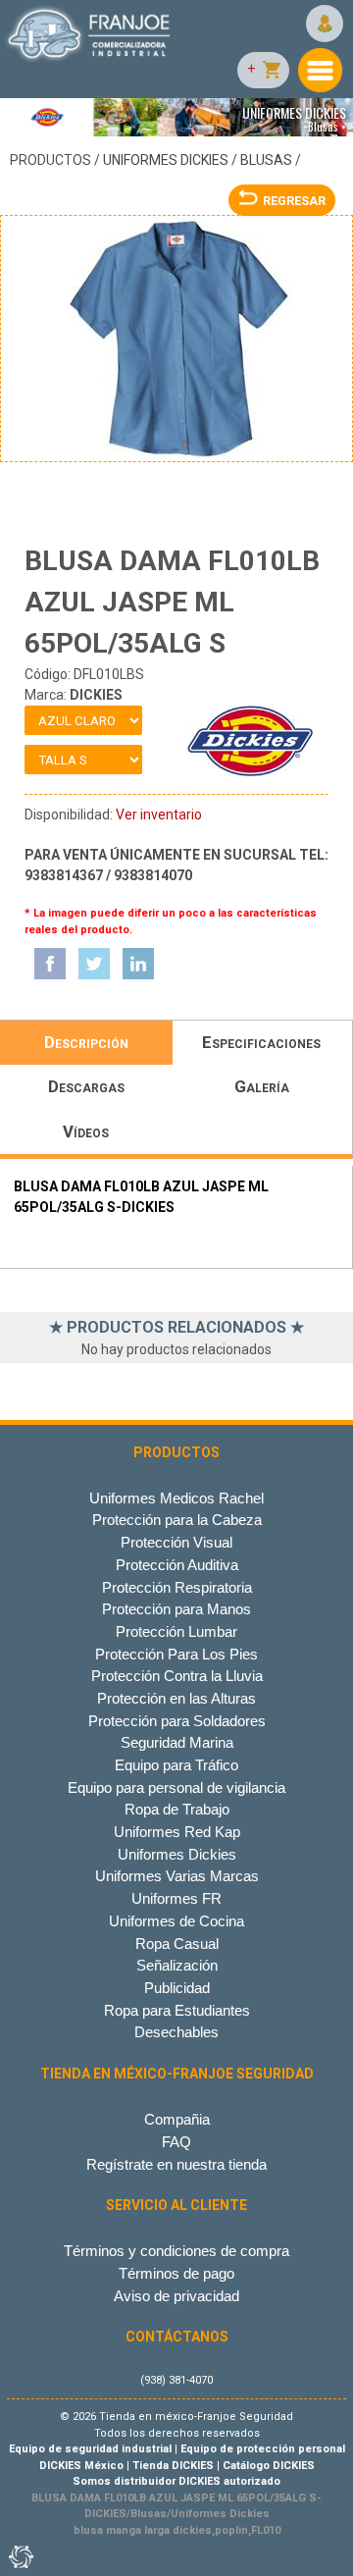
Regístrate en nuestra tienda (176, 2164)
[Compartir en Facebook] (50, 964)
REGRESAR (294, 201)
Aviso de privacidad (176, 2296)
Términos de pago (176, 2273)
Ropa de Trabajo (177, 1809)
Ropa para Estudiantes (177, 2010)
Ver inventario (159, 815)
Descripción (86, 1042)
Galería (262, 1086)
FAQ (176, 2142)
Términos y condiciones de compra (176, 2251)
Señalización (177, 1965)
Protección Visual (176, 1542)
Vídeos (86, 1131)
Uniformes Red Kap (177, 1832)
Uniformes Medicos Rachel (176, 1498)
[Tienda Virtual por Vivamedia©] (20, 2556)
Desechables (176, 2032)
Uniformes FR (176, 1898)
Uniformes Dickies (166, 160)
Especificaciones (261, 1042)
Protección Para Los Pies (176, 1654)
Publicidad (177, 1988)
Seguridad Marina (177, 1742)
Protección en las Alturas (176, 1698)
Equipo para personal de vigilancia (176, 1787)
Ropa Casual (177, 1944)
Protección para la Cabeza (177, 1520)
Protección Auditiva (177, 1565)
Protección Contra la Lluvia (177, 1676)
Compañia (177, 2119)
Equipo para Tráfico (176, 1765)
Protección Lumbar (176, 1631)
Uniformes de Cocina (176, 1921)
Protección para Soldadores (177, 1721)
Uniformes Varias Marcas (177, 1876)
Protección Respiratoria (177, 1587)
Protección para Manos (176, 1609)
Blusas (266, 160)
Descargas (86, 1086)
